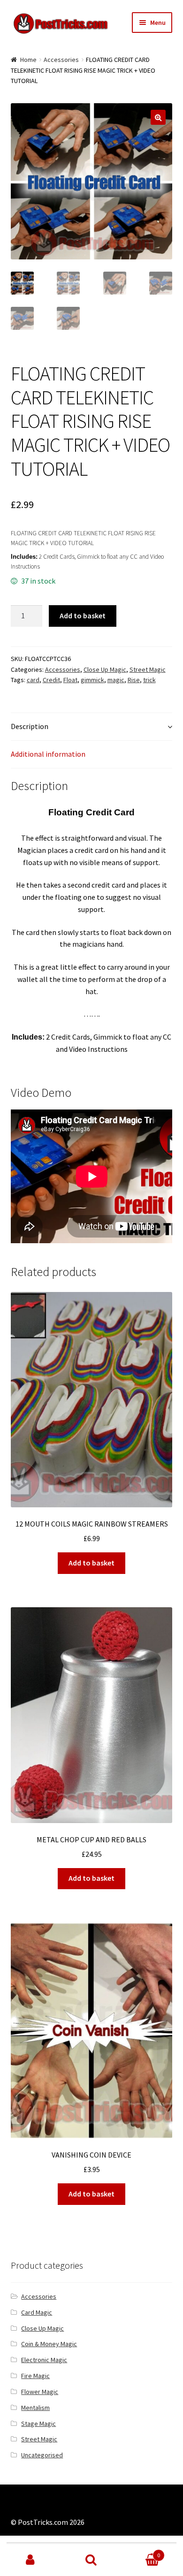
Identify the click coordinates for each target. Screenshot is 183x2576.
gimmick (92, 680)
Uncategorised (42, 2455)
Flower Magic (40, 2392)
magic (116, 680)
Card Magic (37, 2312)
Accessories (61, 60)
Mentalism (35, 2408)
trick (149, 680)
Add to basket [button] (91, 1563)
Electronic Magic (44, 2360)
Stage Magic (38, 2424)
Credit (51, 680)
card (33, 680)
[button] (158, 117)
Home (28, 60)
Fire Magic (35, 2376)
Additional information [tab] (48, 754)
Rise (134, 680)
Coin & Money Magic (49, 2344)
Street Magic (148, 669)
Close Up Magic (105, 669)
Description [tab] (30, 726)
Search (91, 2560)
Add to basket (83, 616)
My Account (30, 2560)
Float (70, 680)
